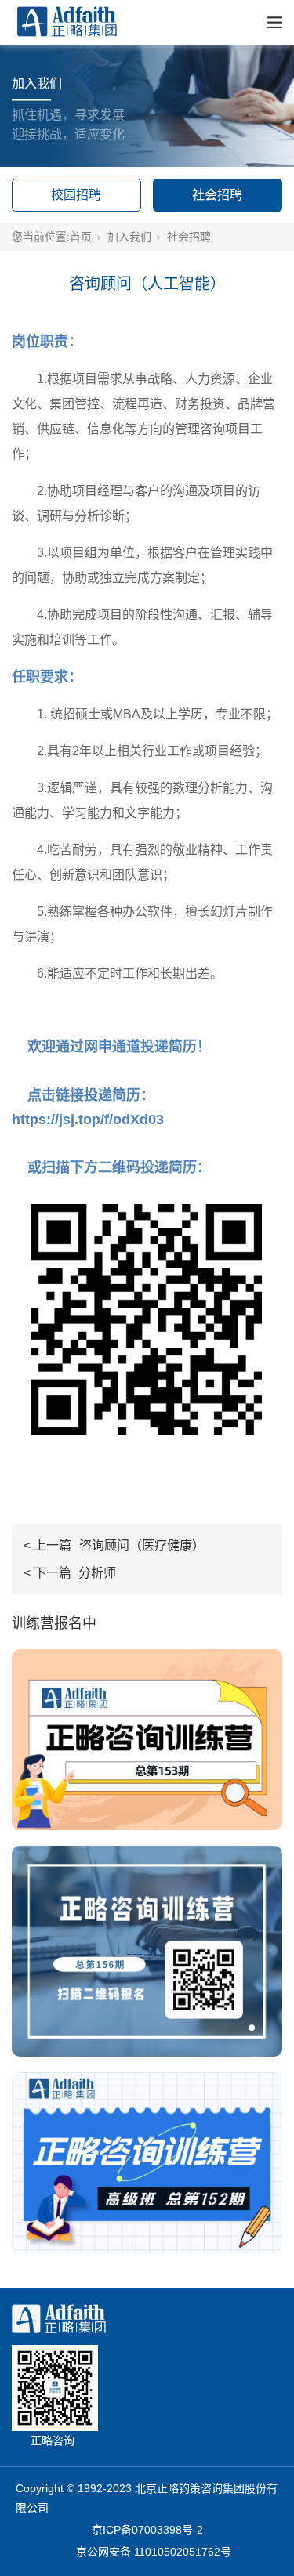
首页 (81, 237)
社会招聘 (217, 195)
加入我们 (129, 237)
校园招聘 (76, 195)
